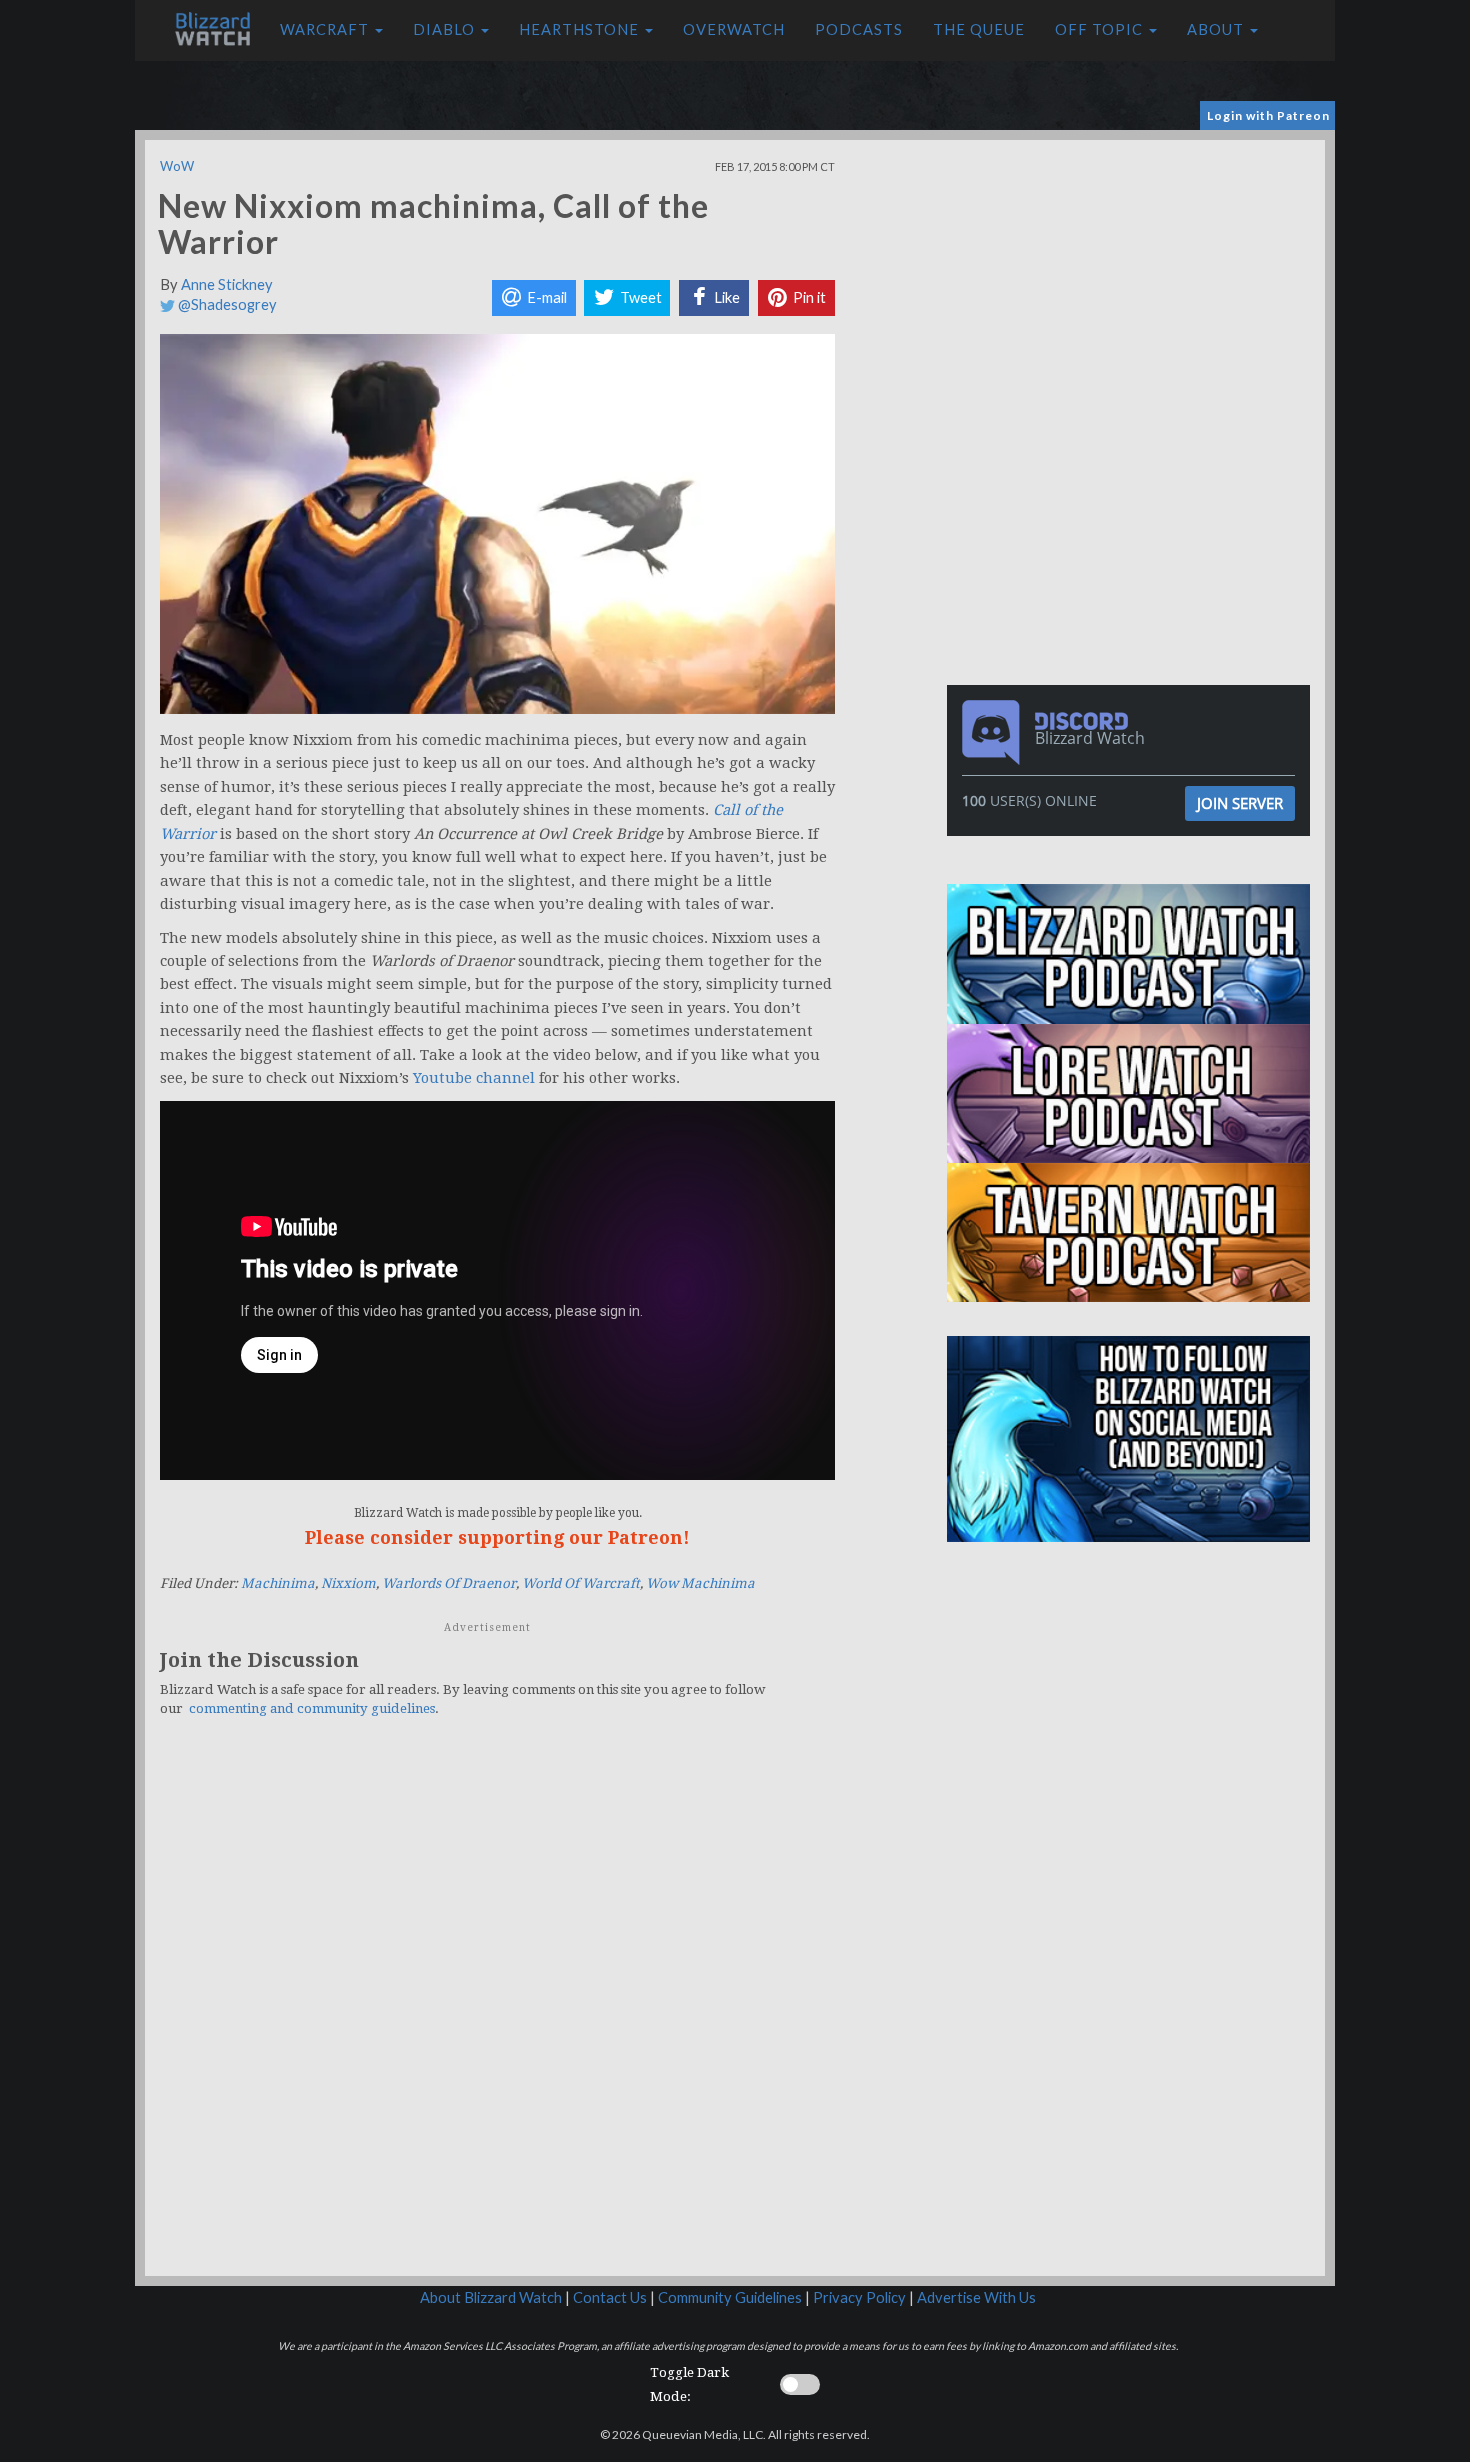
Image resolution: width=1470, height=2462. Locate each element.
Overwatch (734, 29)
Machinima (278, 1583)
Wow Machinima (700, 1583)
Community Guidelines (730, 2297)
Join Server (1240, 803)
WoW (177, 166)
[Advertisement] (1133, 280)
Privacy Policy (859, 2297)
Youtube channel (474, 1078)
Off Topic (1101, 29)
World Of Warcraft (581, 1583)
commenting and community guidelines (312, 1708)
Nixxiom (348, 1583)
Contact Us (610, 2297)
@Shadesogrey (226, 304)
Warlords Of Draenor (449, 1583)
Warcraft (326, 29)
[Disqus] (497, 2008)
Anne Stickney (227, 284)
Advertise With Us (976, 2297)
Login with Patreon (1268, 115)
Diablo (446, 29)
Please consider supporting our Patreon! (497, 1537)
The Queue (979, 29)
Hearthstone (581, 29)
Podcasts (859, 29)
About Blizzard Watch (491, 2297)
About (1217, 29)
